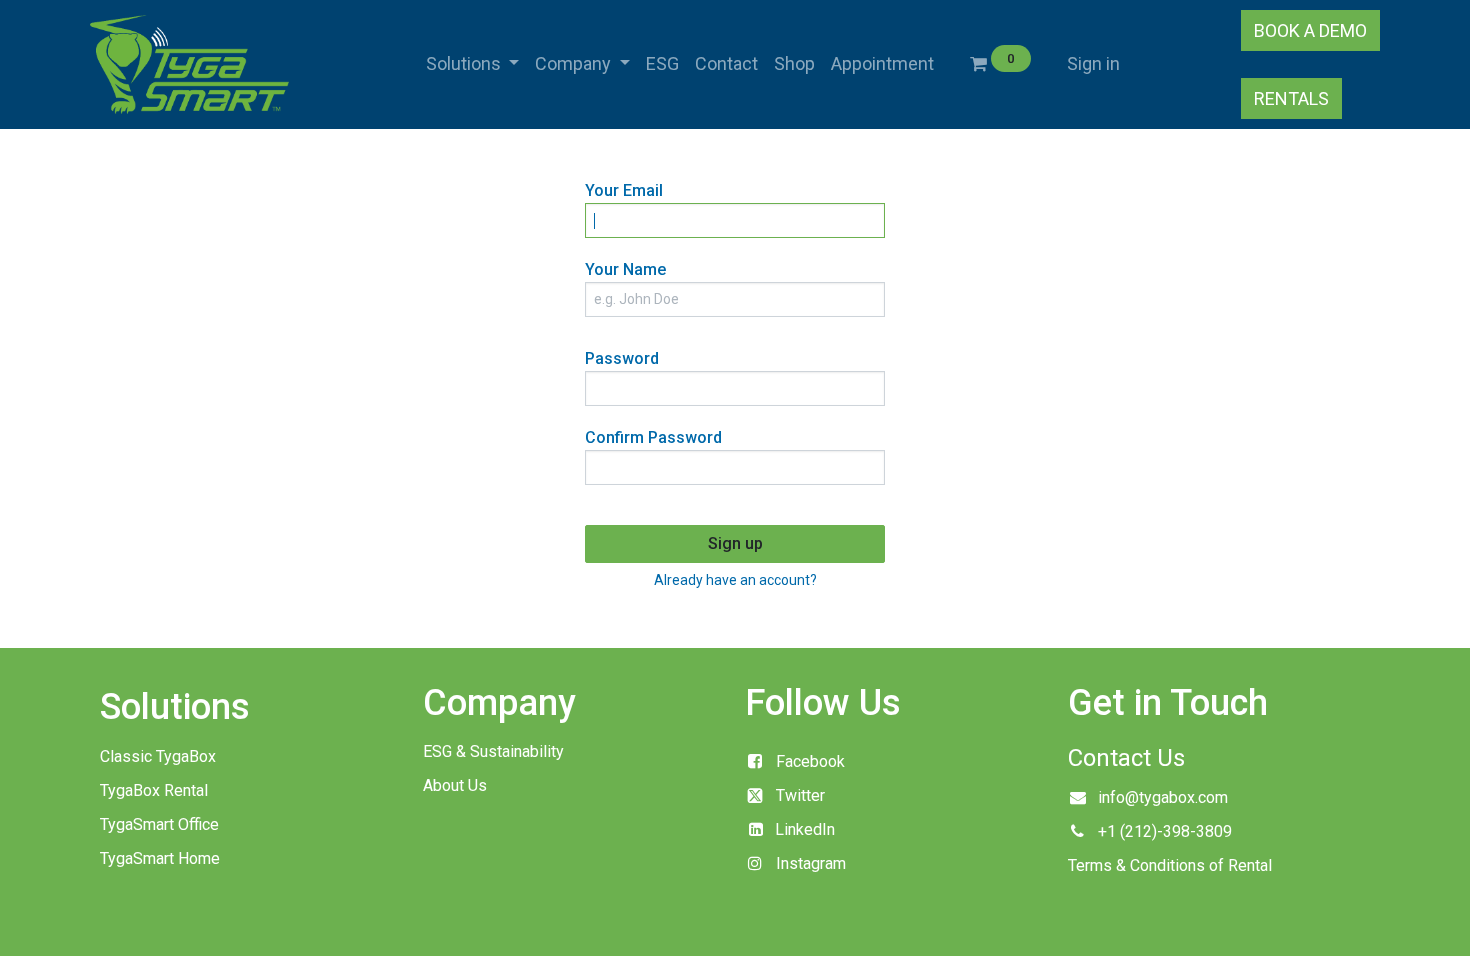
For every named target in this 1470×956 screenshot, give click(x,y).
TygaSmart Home (160, 858)
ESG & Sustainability (493, 751)
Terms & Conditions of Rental (1170, 865)
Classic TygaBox (158, 756)
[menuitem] (662, 63)
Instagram (811, 863)
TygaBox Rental (154, 790)
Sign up (735, 543)
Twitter (800, 795)
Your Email (624, 190)
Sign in (1093, 63)
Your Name (625, 269)
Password (622, 358)
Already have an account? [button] (735, 580)
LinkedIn (805, 829)
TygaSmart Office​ (159, 824)
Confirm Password (653, 437)
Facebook (810, 761)
